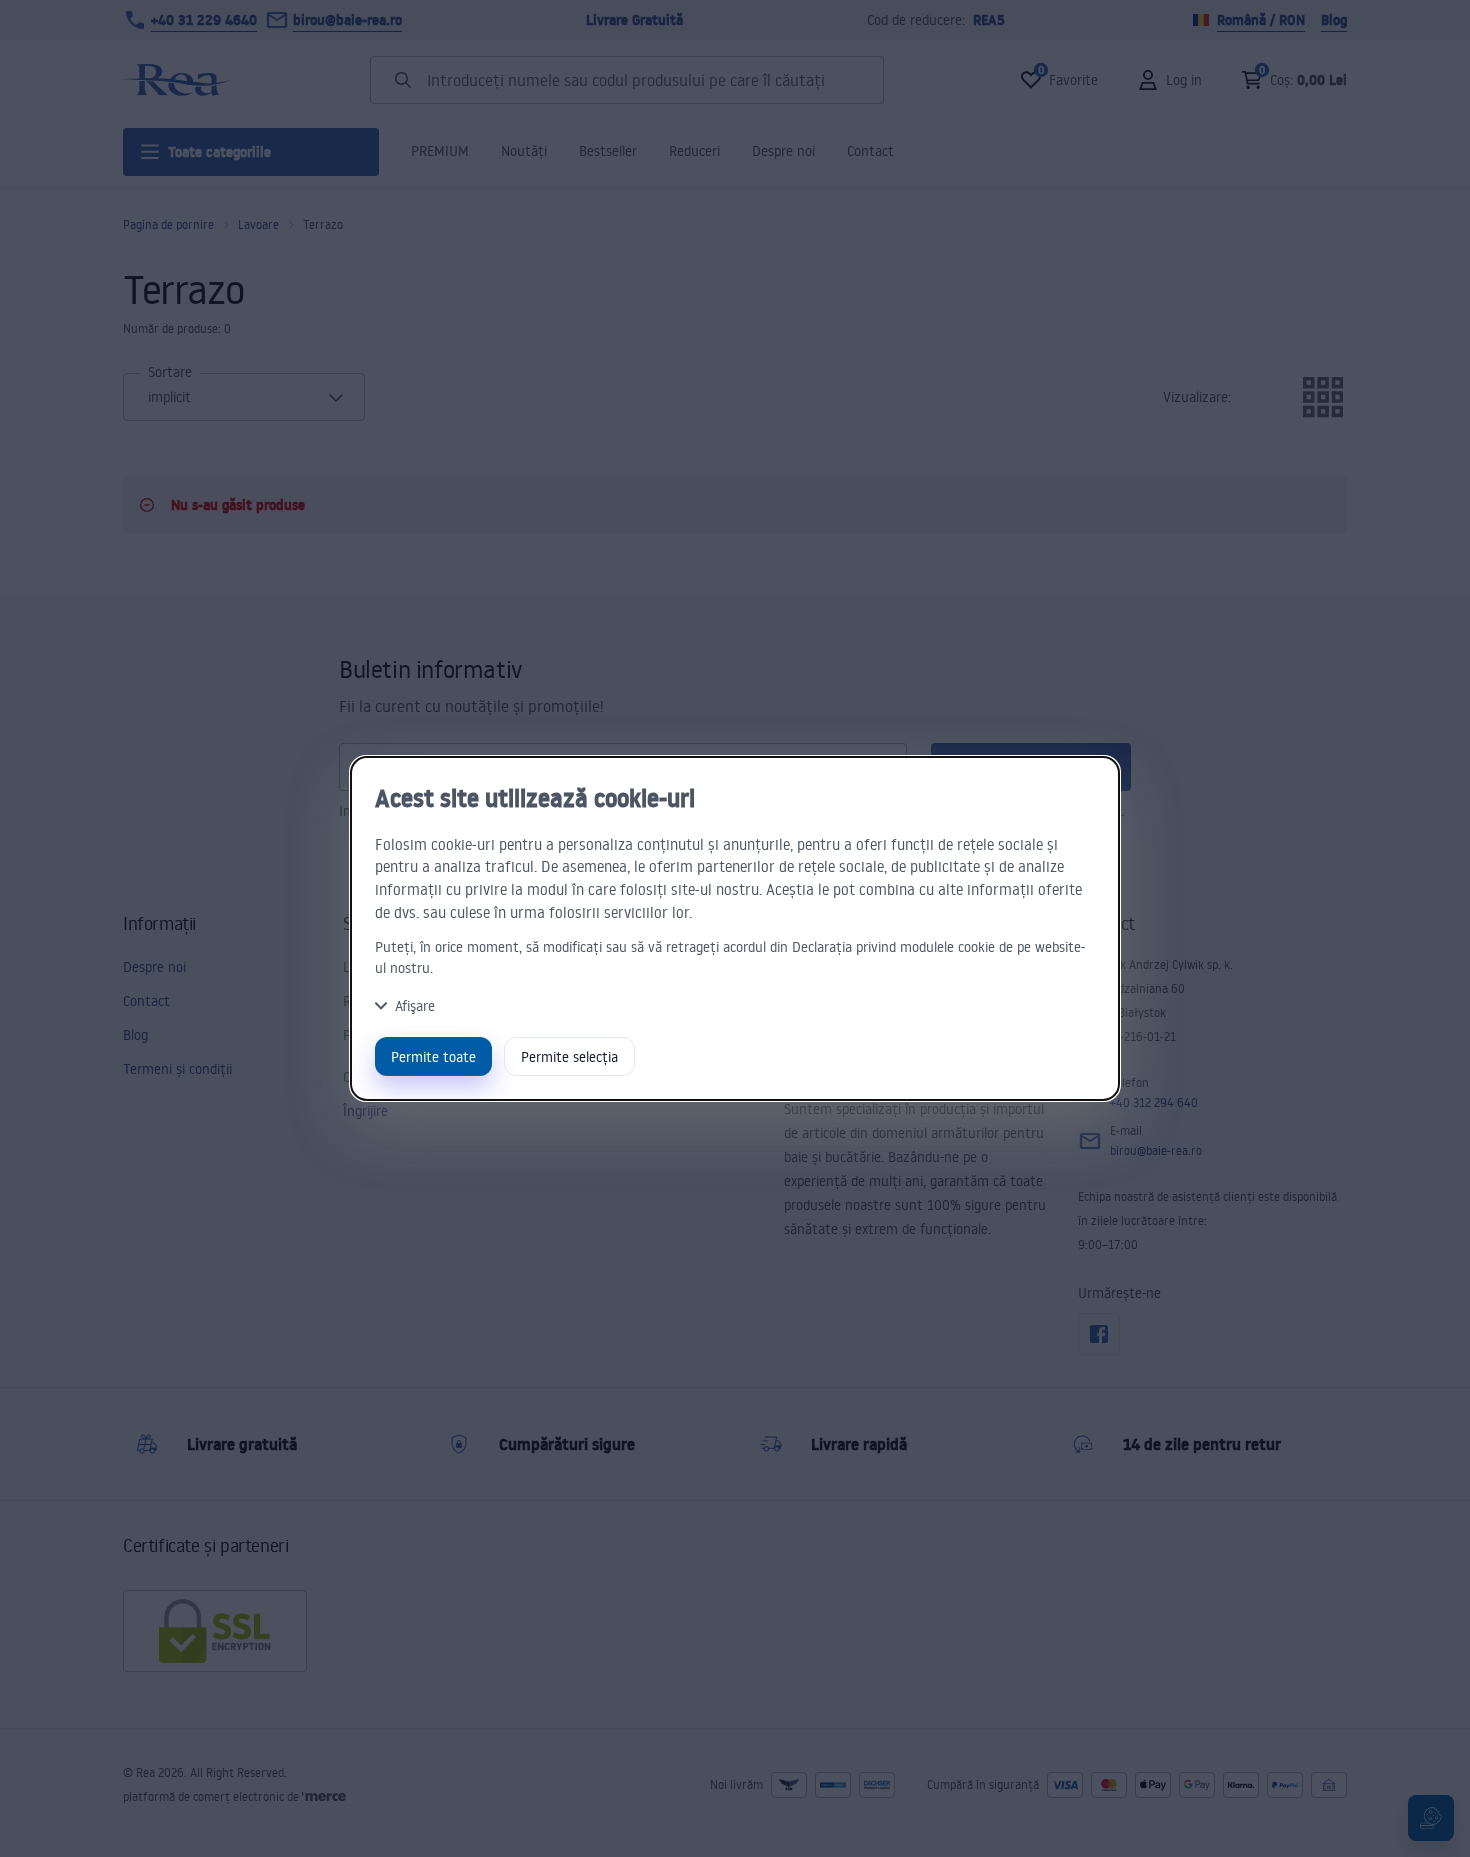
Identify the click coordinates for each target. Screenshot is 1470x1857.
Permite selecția (569, 1056)
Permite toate (433, 1056)
